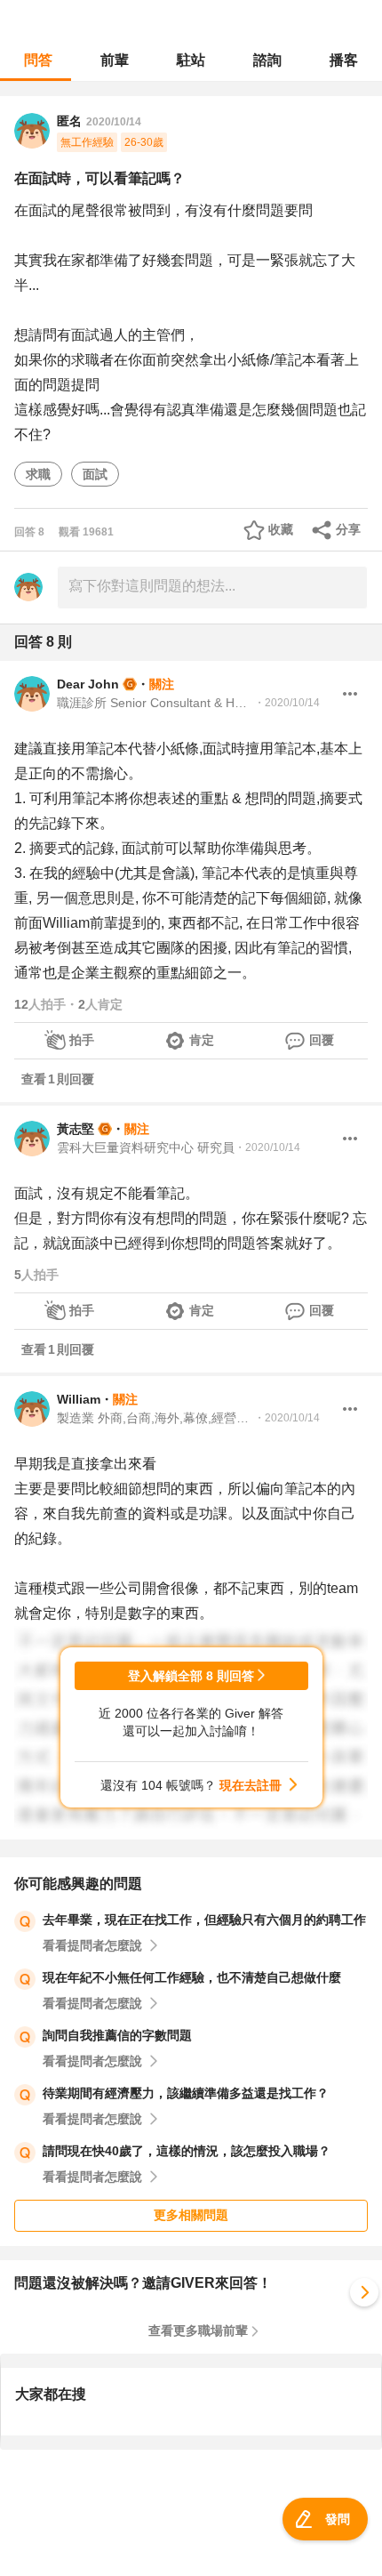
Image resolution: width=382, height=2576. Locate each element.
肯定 (202, 1040)
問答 (38, 60)
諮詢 (267, 60)
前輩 (115, 60)
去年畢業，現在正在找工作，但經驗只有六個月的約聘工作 (204, 1920)
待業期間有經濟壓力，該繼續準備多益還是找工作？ (186, 2093)
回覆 (322, 1040)
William (79, 1399)
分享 (348, 529)
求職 (38, 474)
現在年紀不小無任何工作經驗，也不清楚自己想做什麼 (192, 1977)
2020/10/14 (114, 122)
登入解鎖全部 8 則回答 (191, 1676)
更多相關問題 (191, 2215)
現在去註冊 (251, 1785)
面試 (95, 474)
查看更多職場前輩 (198, 2330)
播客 (344, 60)
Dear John (88, 684)
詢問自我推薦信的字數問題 (117, 2035)
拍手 (82, 1040)
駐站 (191, 60)
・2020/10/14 (287, 703)
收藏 (281, 529)
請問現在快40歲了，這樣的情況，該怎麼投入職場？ (187, 2151)
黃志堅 (76, 1129)
